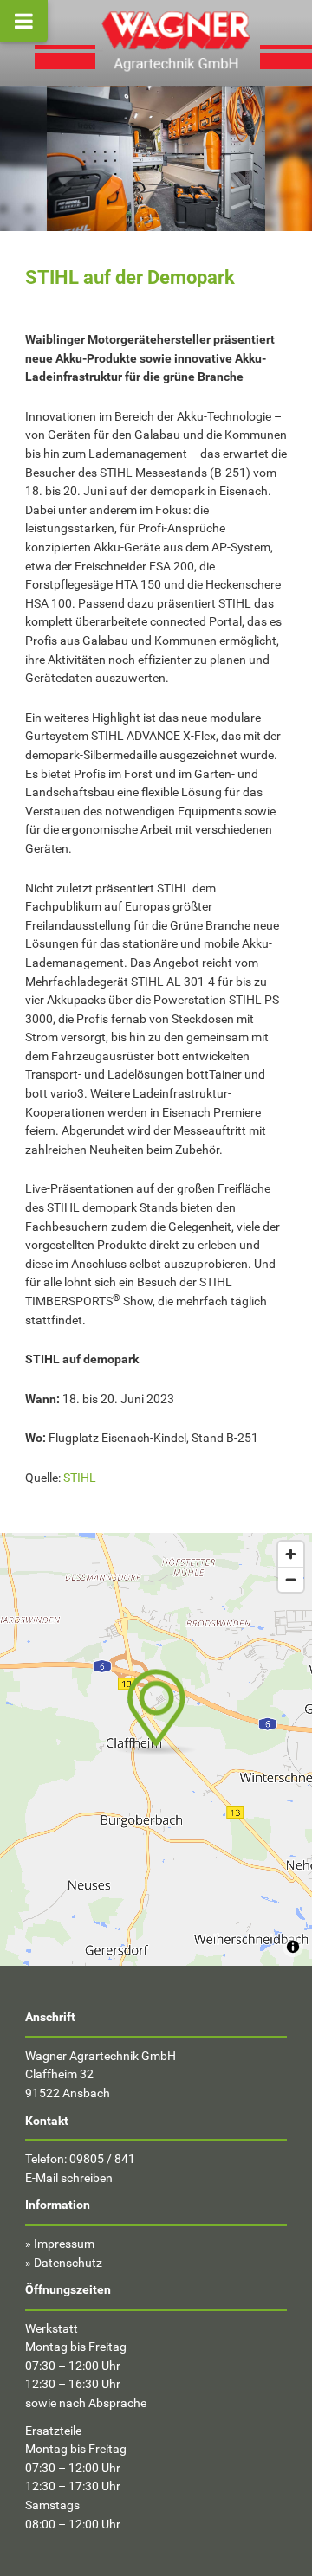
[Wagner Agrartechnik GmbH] (178, 39)
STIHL (80, 1478)
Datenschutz (68, 2263)
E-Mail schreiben (69, 2178)
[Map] (156, 1749)
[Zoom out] (291, 1579)
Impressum (64, 2244)
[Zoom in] (291, 1554)
